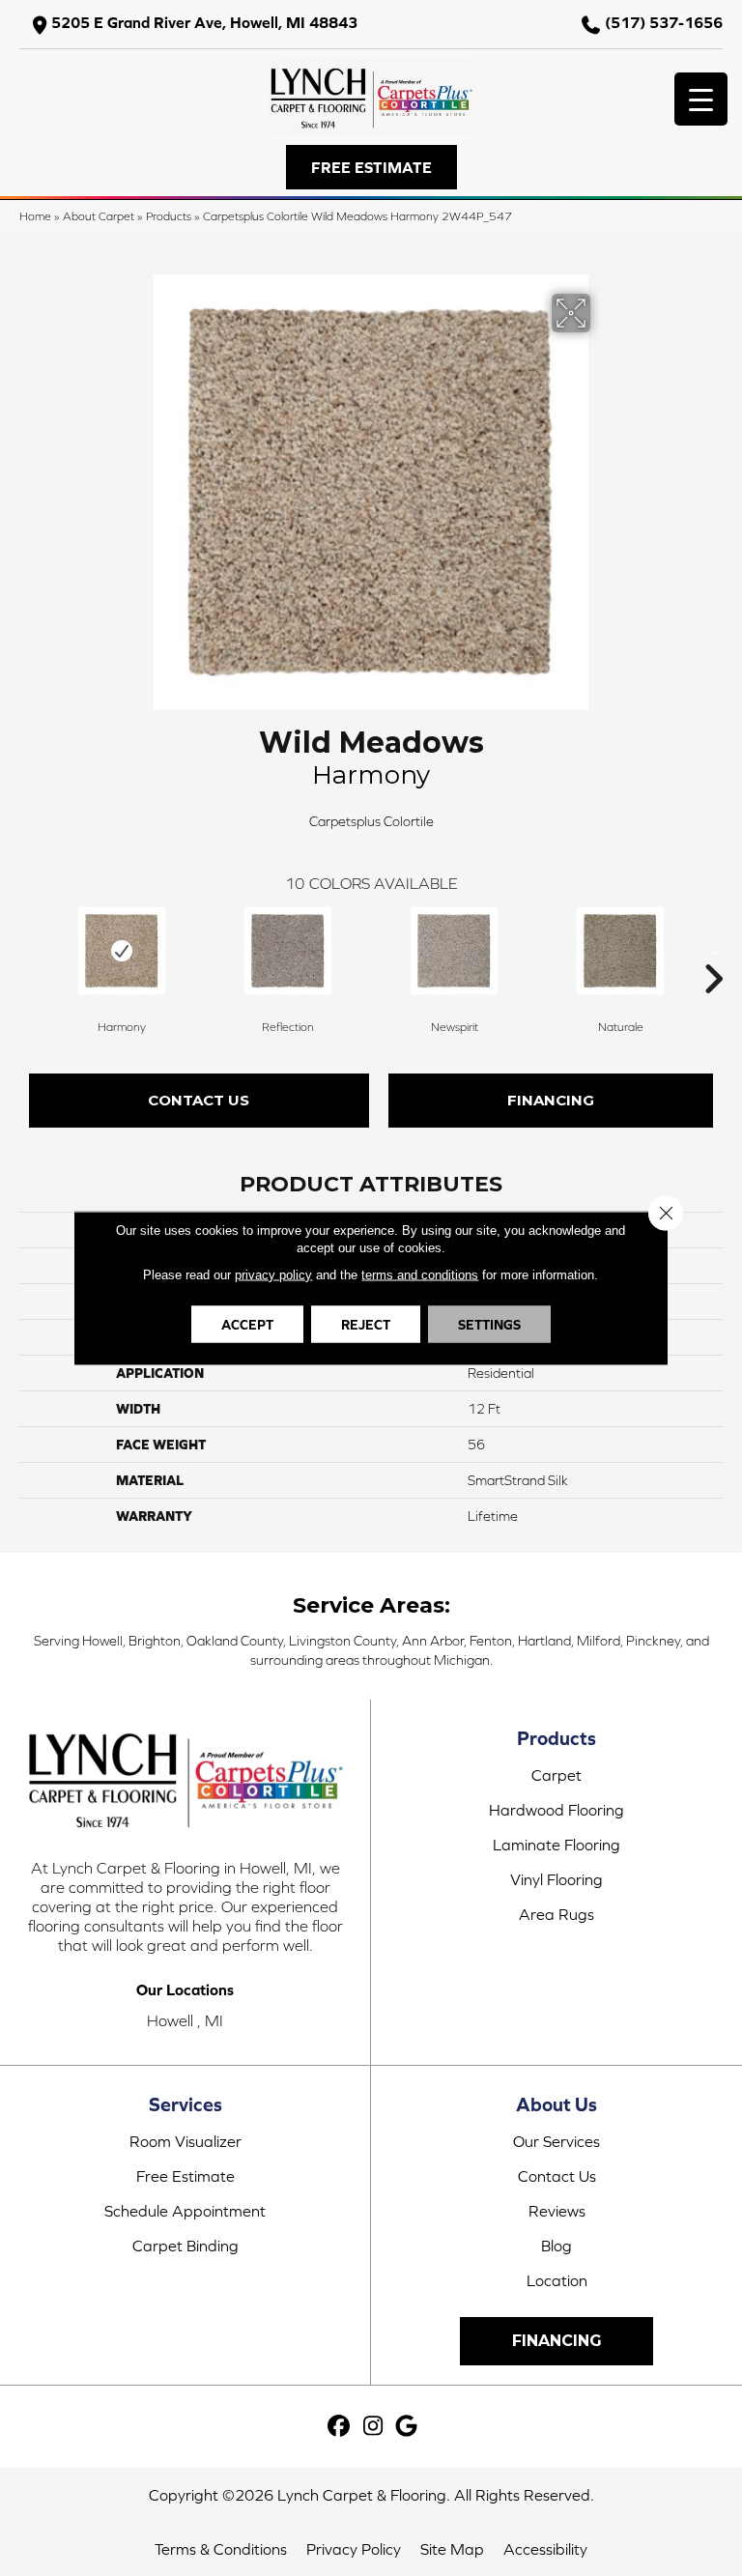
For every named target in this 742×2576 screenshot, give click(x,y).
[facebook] (340, 2427)
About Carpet (99, 216)
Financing (551, 1100)
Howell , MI (185, 2020)
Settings (489, 1325)
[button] (371, 167)
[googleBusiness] (407, 2427)
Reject (366, 1325)
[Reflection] (288, 951)
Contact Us (199, 1100)
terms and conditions (420, 1275)
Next (713, 950)
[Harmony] (122, 951)
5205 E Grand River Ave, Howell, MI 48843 (204, 23)
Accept (247, 1325)
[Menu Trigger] (701, 99)
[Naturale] (620, 951)
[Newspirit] (454, 951)
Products (169, 216)
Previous (29, 950)
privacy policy (273, 1275)
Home (35, 216)
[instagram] (373, 2427)
